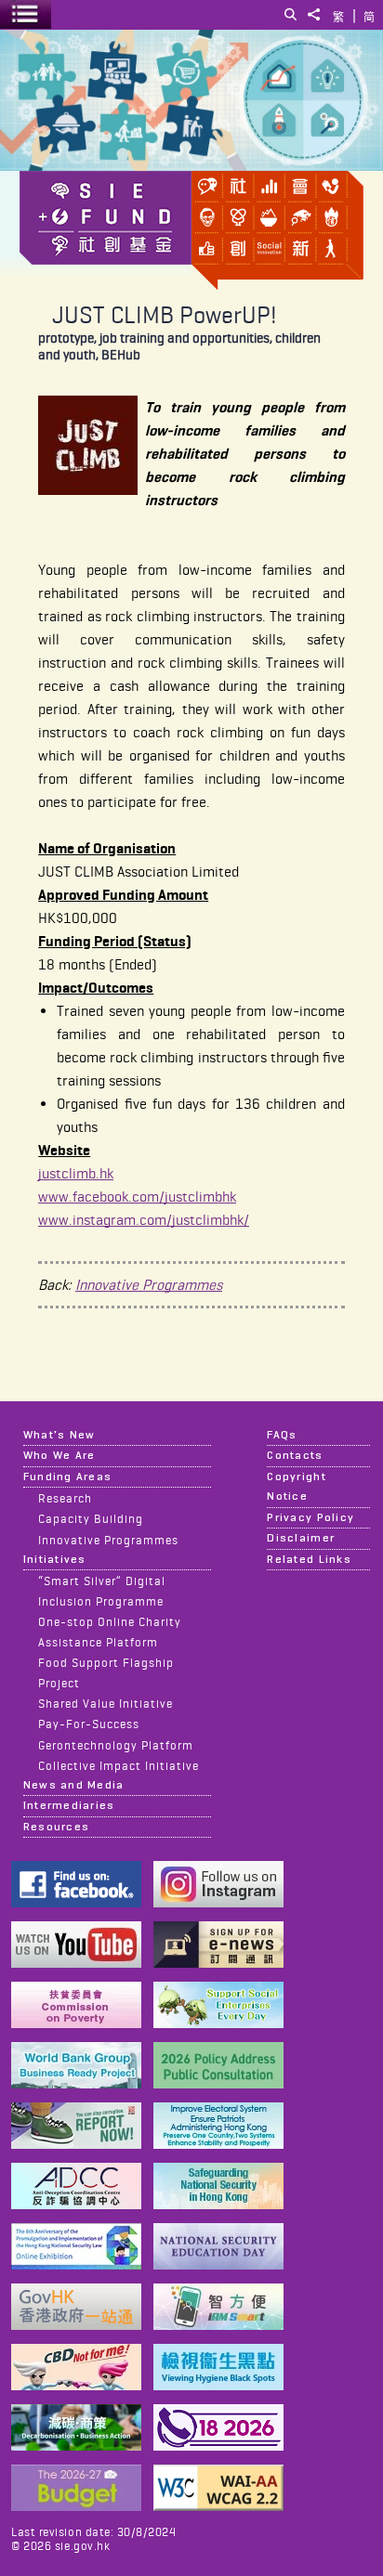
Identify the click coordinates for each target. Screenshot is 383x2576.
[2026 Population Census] (218, 2446)
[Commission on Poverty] (76, 2023)
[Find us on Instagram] (218, 1902)
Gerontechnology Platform (116, 1745)
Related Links (309, 1559)
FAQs (282, 1435)
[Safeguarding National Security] (218, 2204)
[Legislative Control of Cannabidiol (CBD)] (76, 2385)
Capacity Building (91, 1518)
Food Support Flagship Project (106, 1672)
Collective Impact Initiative (119, 1765)
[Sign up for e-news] (218, 1963)
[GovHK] (76, 2325)
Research (65, 1498)
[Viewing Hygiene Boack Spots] (218, 2385)
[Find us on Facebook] (76, 1902)
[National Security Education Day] (218, 2264)
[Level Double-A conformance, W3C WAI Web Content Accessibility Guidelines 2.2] (218, 2506)
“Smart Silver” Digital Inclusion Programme (102, 1591)
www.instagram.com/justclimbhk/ (144, 1220)
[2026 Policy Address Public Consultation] (218, 2083)
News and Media (74, 1785)
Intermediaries (69, 1805)
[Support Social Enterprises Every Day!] (218, 2023)
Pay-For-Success (89, 1724)
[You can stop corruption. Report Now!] (76, 2144)
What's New (59, 1435)
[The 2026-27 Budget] (76, 2506)
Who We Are (59, 1455)
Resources (56, 1827)
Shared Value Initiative (106, 1703)
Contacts (295, 1455)
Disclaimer (301, 1538)
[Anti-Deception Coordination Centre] (76, 2204)
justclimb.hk (76, 1173)
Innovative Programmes (149, 1285)
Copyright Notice (296, 1486)
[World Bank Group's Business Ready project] (76, 2083)
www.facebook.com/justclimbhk (137, 1197)
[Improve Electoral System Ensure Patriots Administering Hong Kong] (218, 2144)
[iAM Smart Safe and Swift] (218, 2325)
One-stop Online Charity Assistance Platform (110, 1632)
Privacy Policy (310, 1517)
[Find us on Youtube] (76, 1963)
